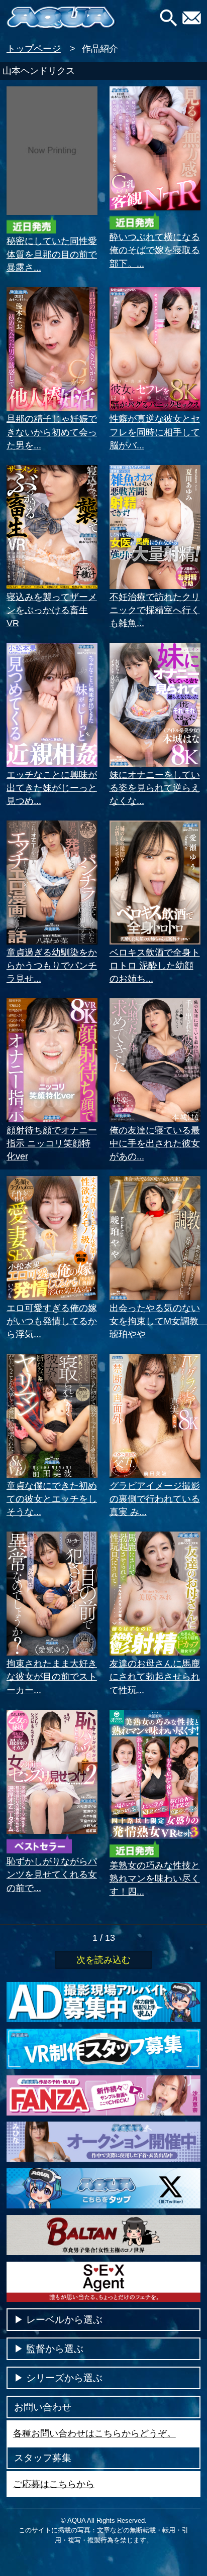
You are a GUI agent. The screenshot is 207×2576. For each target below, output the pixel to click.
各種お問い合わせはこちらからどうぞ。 (94, 2433)
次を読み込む (103, 1960)
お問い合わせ (194, 18)
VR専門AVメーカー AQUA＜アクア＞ (61, 18)
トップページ (34, 49)
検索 (169, 18)
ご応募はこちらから (54, 2484)
